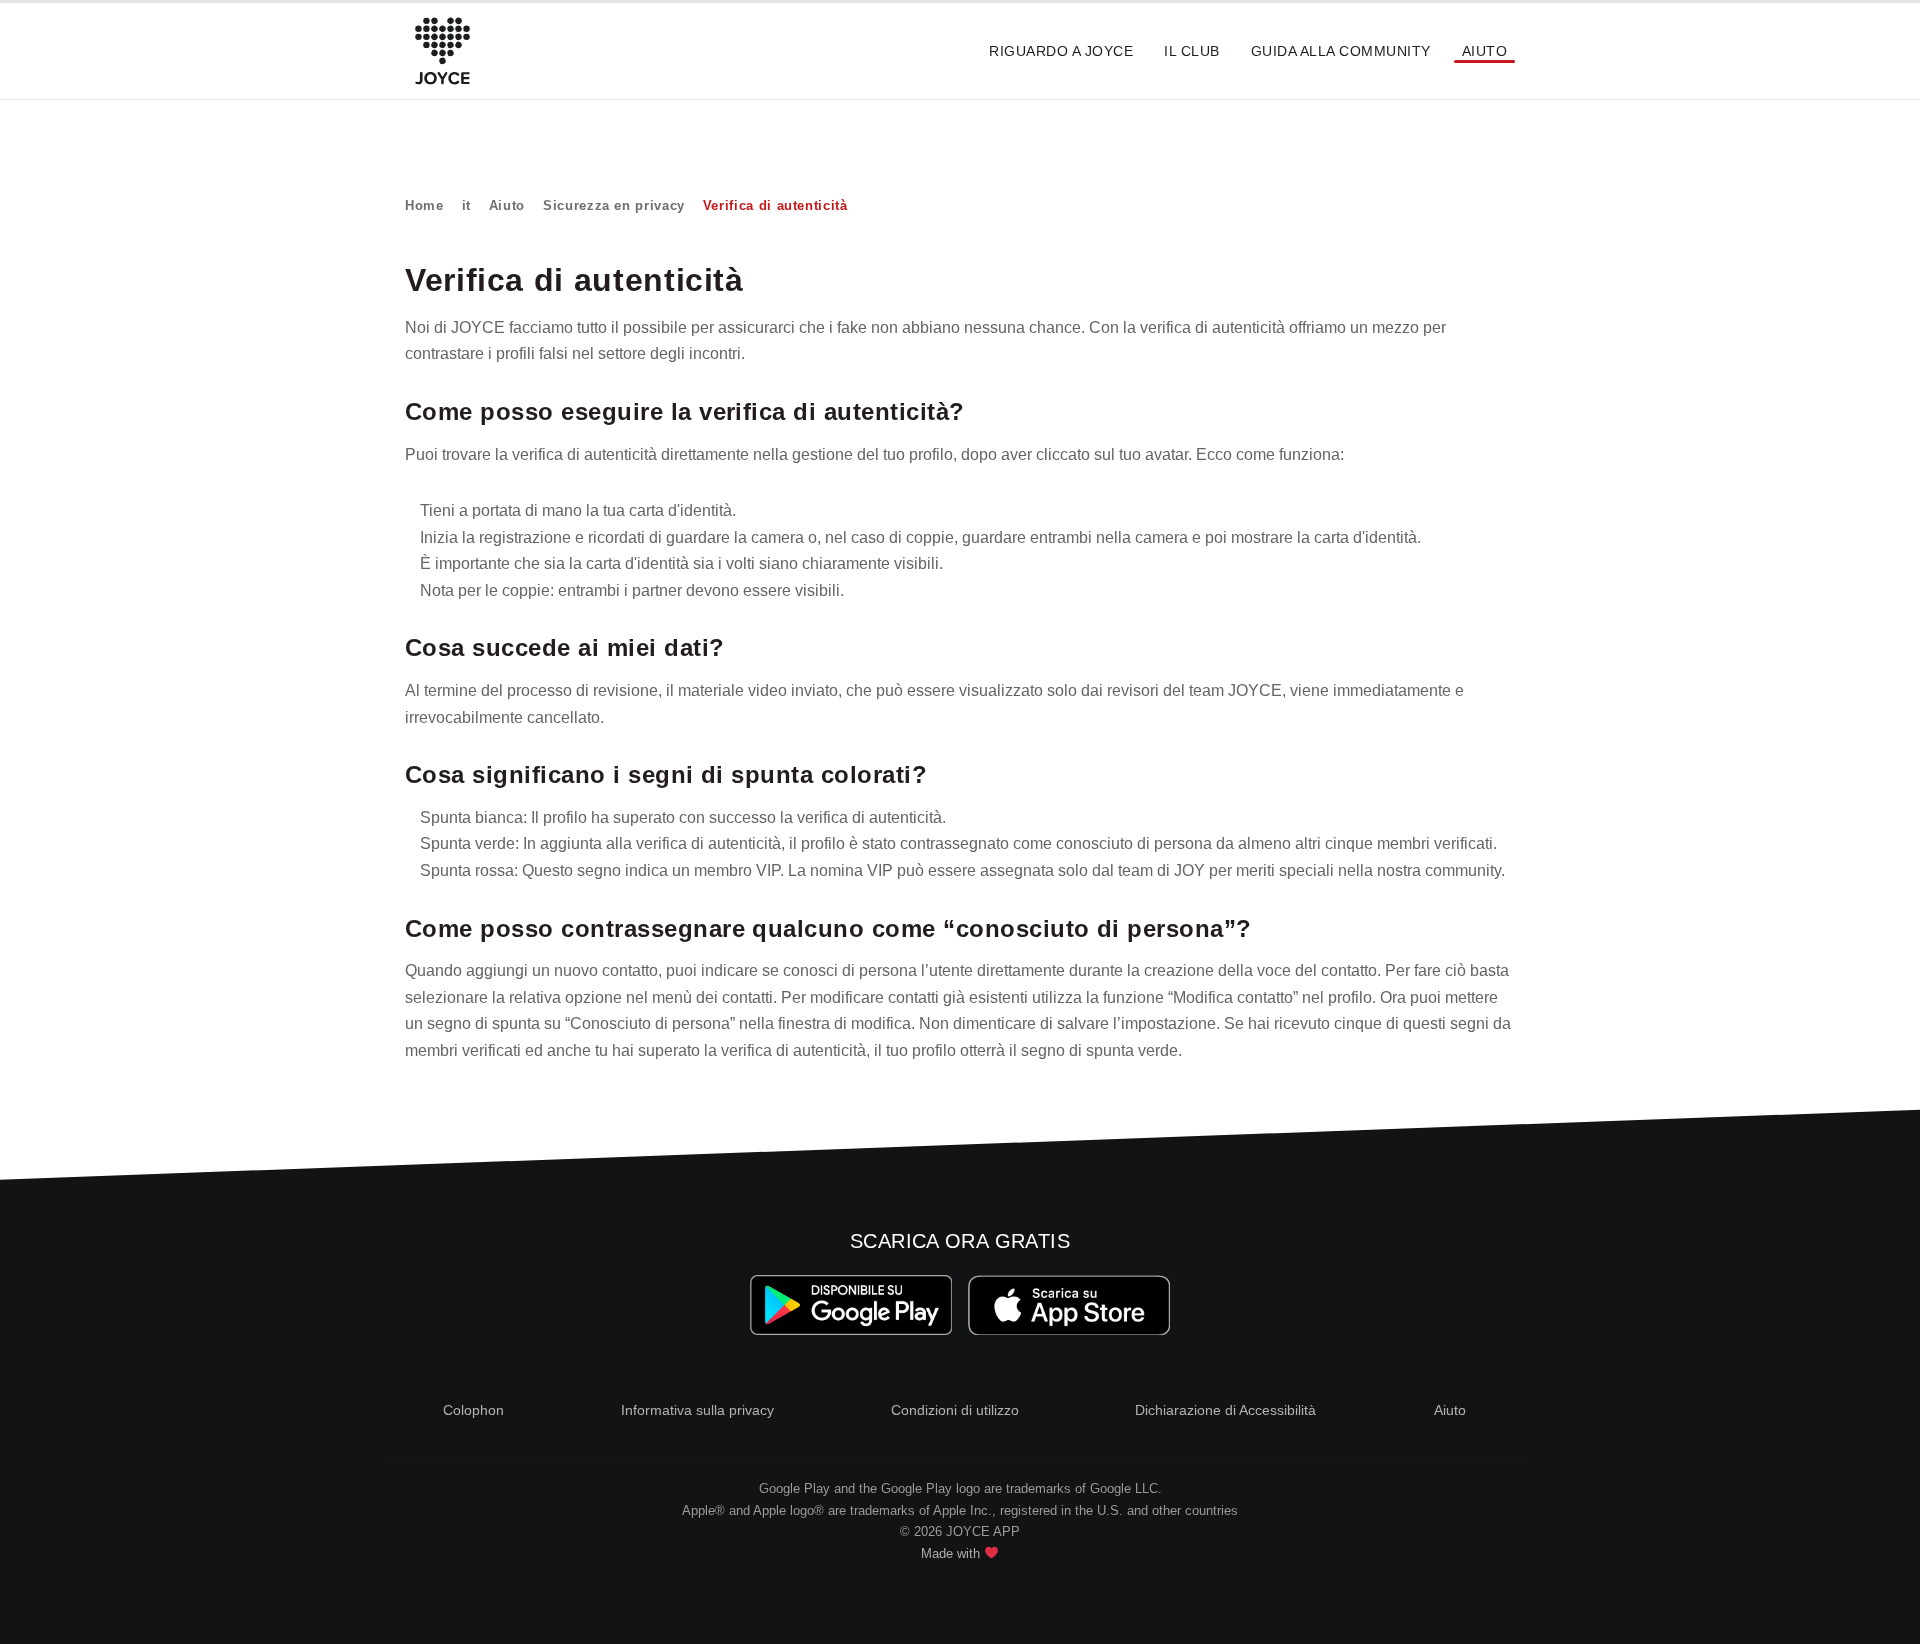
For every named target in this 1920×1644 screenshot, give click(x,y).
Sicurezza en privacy (614, 205)
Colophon (473, 1410)
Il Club (1191, 51)
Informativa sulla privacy (697, 1410)
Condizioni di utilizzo (955, 1410)
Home (424, 205)
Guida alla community (1341, 51)
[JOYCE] (442, 51)
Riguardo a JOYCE (1061, 51)
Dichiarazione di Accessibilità (1225, 1410)
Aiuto (1484, 51)
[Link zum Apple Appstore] (1068, 1305)
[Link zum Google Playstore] (851, 1305)
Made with (952, 1553)
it (466, 205)
